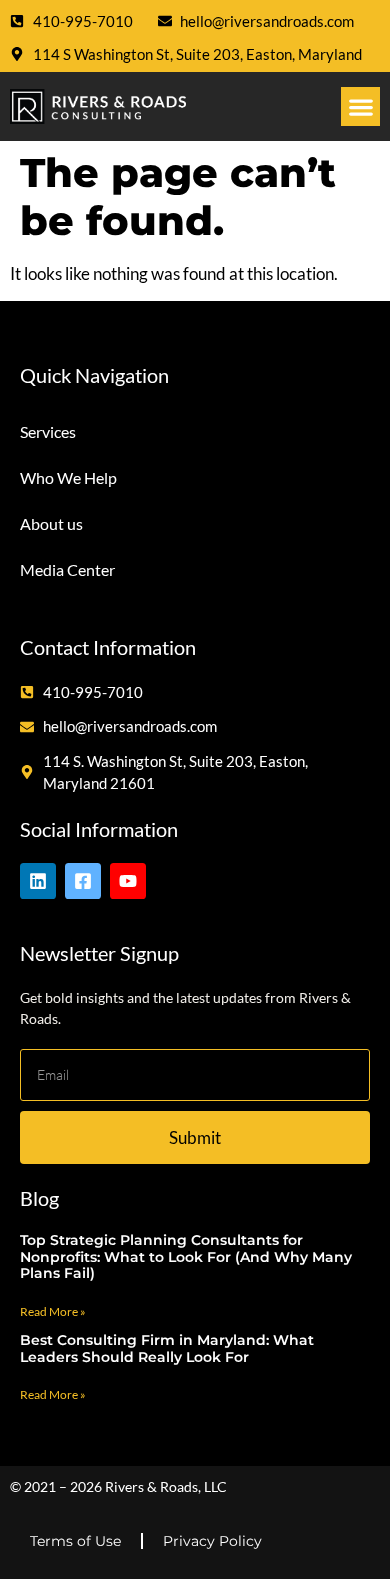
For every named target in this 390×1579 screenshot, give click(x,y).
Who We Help (68, 477)
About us (51, 523)
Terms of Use (75, 1541)
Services (48, 431)
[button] (360, 106)
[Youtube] (128, 881)
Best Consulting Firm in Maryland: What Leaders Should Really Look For (167, 1348)
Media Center (67, 569)
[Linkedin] (38, 881)
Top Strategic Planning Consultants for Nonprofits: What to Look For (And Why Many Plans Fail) (186, 1257)
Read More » (53, 1311)
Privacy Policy (212, 1541)
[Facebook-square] (83, 881)
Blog (39, 1198)
